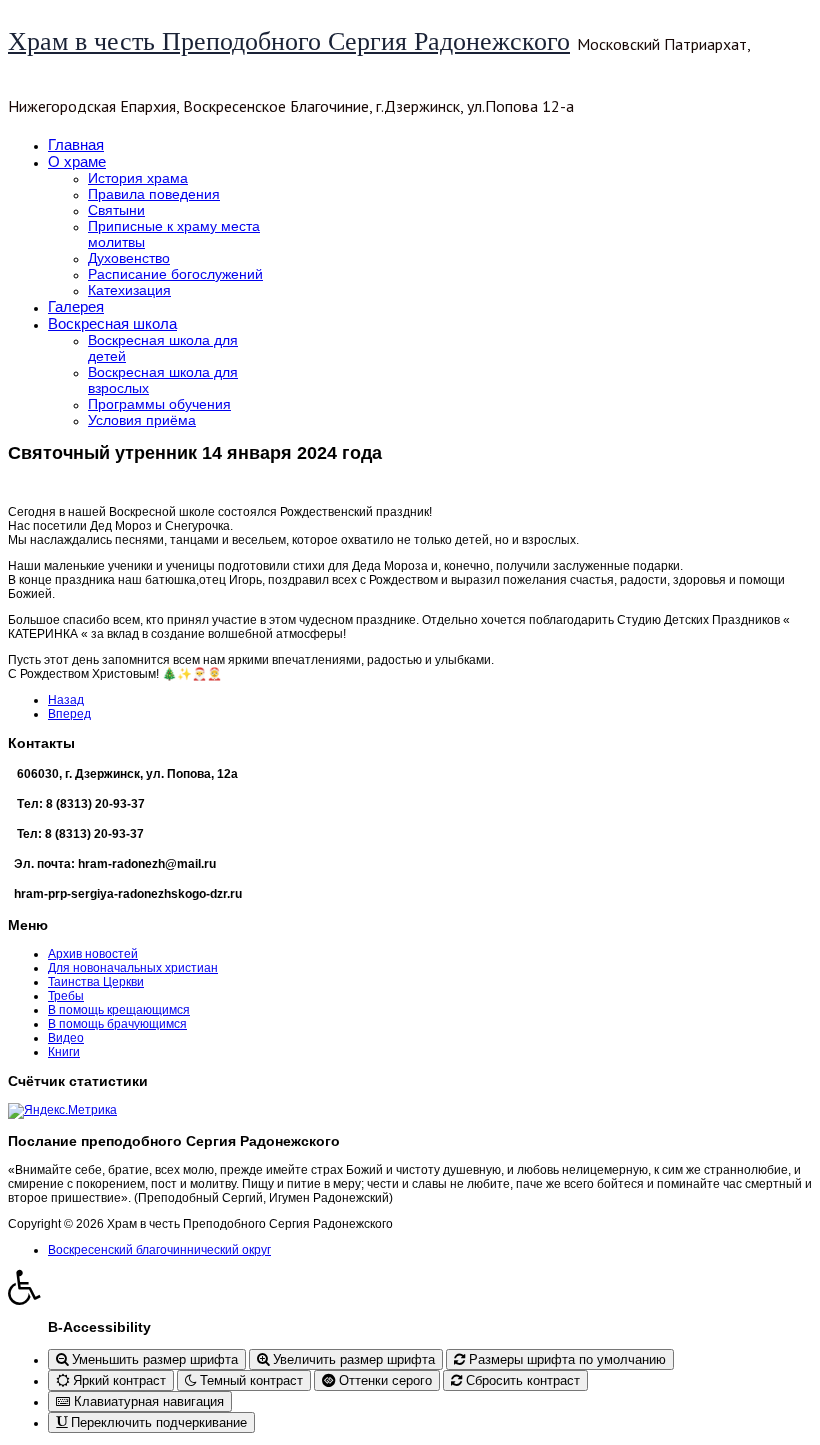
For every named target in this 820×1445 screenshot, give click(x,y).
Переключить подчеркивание (157, 1422)
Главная (76, 144)
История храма (138, 178)
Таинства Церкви (96, 982)
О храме (77, 161)
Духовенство (129, 258)
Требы (66, 996)
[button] (410, 1287)
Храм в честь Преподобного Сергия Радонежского (289, 41)
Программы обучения (159, 404)
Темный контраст (249, 1380)
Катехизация (129, 290)
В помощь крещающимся (119, 1010)
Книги (64, 1052)
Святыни (116, 210)
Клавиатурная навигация (147, 1401)
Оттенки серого (383, 1380)
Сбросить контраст (521, 1380)
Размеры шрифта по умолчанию (565, 1359)
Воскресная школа (112, 323)
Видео (66, 1038)
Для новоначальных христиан (133, 968)
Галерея (76, 306)
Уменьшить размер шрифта (153, 1359)
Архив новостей (93, 954)
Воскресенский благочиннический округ (159, 1250)
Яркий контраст (117, 1380)
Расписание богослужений (175, 274)
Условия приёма (142, 420)
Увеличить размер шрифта (352, 1359)
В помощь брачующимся (117, 1024)
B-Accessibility (99, 1327)
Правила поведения (154, 194)
